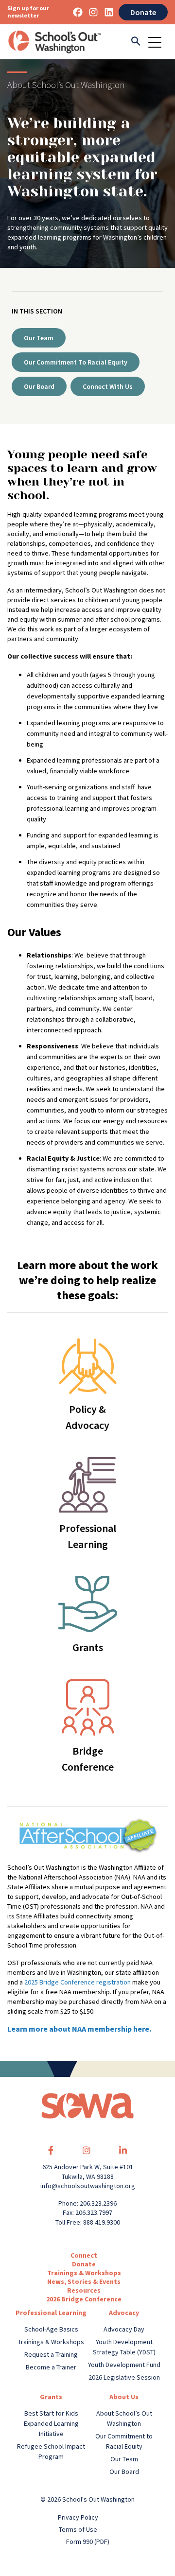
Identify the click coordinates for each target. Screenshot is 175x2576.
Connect (84, 2255)
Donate (143, 12)
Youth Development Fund (124, 2365)
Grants (51, 2397)
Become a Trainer (51, 2367)
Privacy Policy (78, 2517)
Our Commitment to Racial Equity (76, 362)
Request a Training (51, 2354)
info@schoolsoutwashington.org (88, 2186)
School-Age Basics (51, 2329)
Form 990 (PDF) (88, 2541)
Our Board (39, 386)
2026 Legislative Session (124, 2377)
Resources (84, 2290)
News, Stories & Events (84, 2281)
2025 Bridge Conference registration (78, 1982)
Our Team (39, 338)
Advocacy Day (124, 2329)
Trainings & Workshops (84, 2273)
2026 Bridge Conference (84, 2299)
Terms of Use (78, 2529)
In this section (37, 311)
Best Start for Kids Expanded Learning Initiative (51, 2423)
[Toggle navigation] (158, 42)
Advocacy (124, 2313)
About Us (124, 2397)
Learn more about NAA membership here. (79, 2029)
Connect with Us (108, 386)
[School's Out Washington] (54, 42)
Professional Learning (51, 2313)
